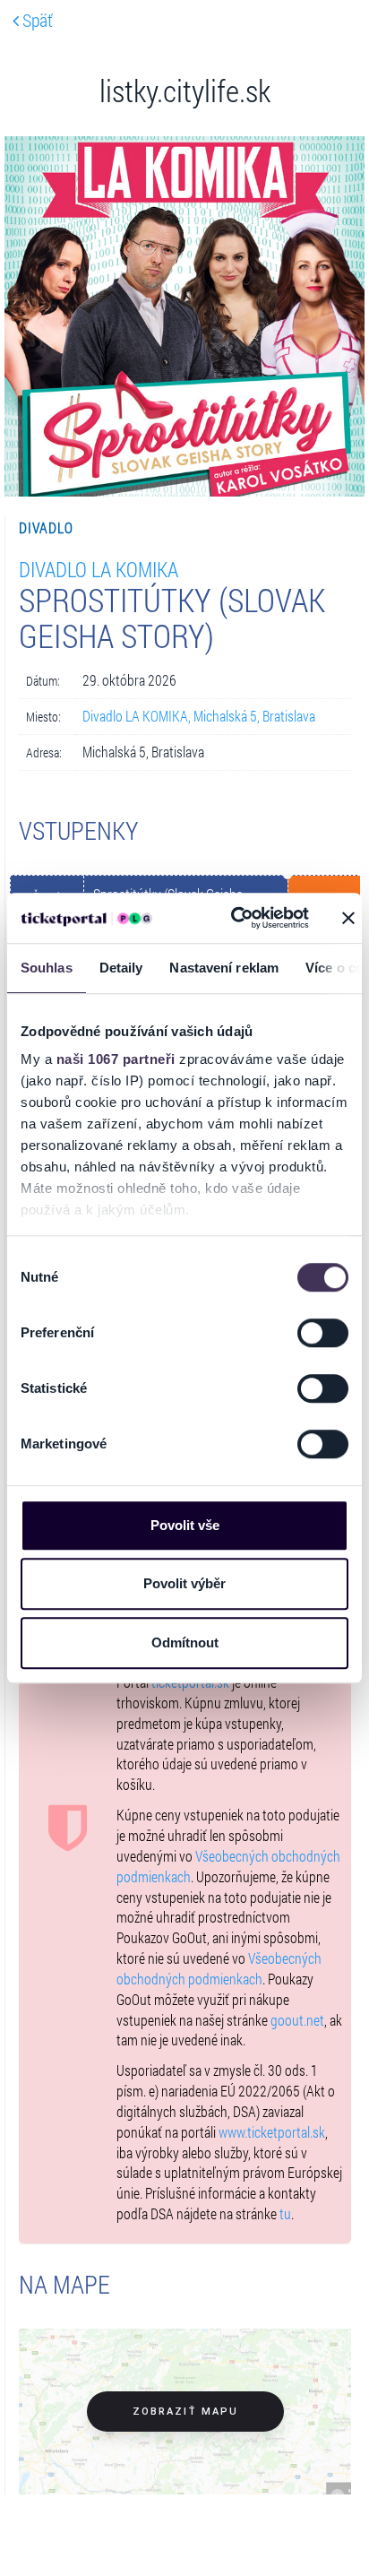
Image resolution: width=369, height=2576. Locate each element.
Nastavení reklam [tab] (224, 968)
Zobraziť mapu (185, 2412)
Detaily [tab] (121, 968)
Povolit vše (185, 1525)
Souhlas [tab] (47, 968)
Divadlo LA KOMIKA (99, 569)
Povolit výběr (184, 1583)
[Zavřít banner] (348, 918)
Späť (36, 20)
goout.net (297, 2020)
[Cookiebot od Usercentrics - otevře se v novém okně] (234, 918)
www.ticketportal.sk (272, 2132)
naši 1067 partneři (116, 1059)
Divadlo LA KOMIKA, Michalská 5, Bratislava (199, 716)
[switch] (323, 1333)
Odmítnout (185, 1642)
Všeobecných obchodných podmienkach (219, 1968)
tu (285, 2213)
